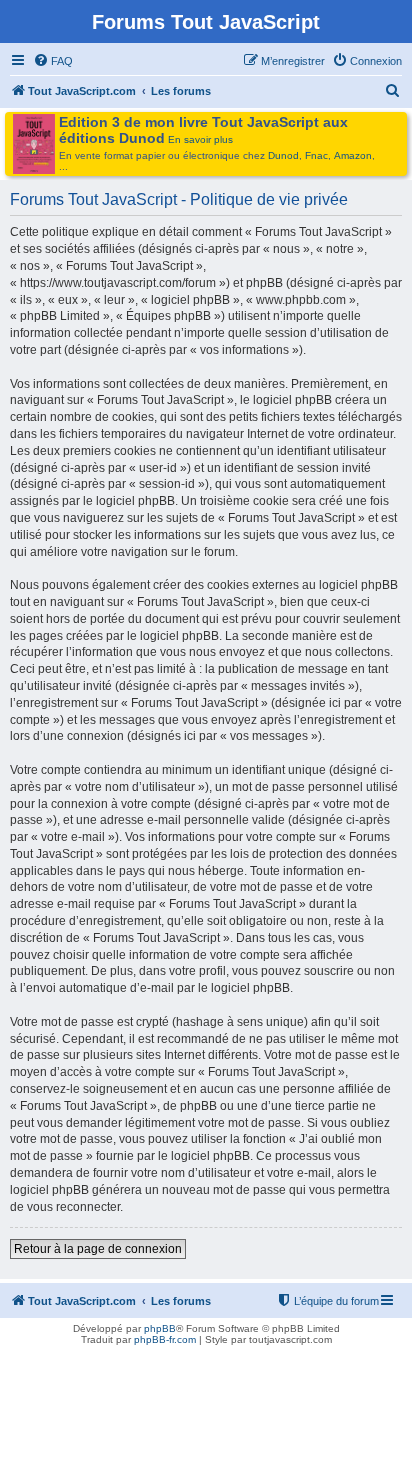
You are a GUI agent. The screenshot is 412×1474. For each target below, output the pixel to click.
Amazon (353, 155)
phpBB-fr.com (165, 1339)
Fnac (316, 155)
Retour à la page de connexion (98, 1249)
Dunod (283, 155)
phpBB (160, 1328)
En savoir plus (200, 139)
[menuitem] (53, 61)
